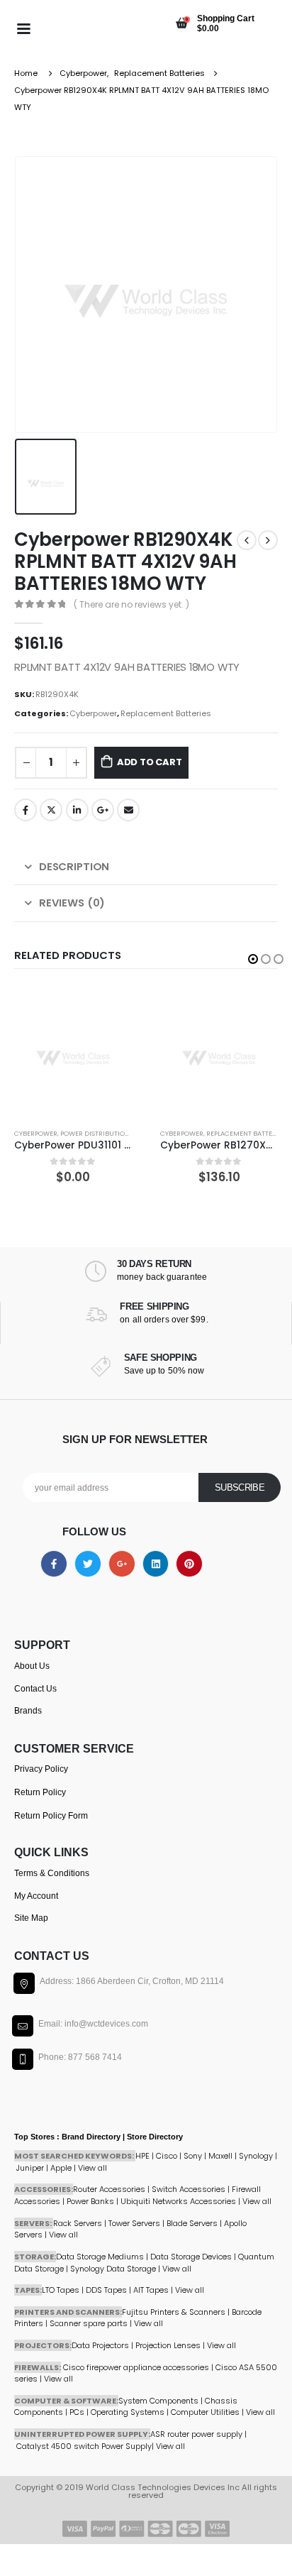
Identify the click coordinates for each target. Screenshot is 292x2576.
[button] (253, 959)
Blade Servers (192, 2223)
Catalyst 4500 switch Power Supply (84, 2446)
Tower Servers (134, 2223)
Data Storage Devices (191, 2257)
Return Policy (40, 1792)
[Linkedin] (156, 1564)
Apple (61, 2168)
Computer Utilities (205, 2412)
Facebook (26, 810)
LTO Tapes (61, 2290)
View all (63, 2235)
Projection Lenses (168, 2345)
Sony (193, 2156)
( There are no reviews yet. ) (131, 604)
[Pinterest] (189, 1564)
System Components (158, 2401)
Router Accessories (109, 2189)
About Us (32, 1666)
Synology (256, 2156)
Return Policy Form (51, 1816)
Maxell (220, 2156)
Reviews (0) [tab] (72, 903)
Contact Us (35, 1689)
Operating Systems (129, 2412)
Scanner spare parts (89, 2323)
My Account (36, 1896)
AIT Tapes (151, 2290)
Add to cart (150, 762)
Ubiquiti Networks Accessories (178, 2201)
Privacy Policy (41, 1769)
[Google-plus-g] (122, 1564)
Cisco (167, 2156)
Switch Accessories (189, 2189)
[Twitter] (88, 1564)
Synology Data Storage (113, 2269)
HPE (142, 2156)
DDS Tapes (106, 2290)
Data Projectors (100, 2345)
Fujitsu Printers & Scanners (174, 2312)
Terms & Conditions (52, 1873)
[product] (73, 1051)
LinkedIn (77, 810)
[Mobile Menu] (23, 28)
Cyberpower (93, 713)
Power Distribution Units (105, 1133)
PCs (77, 2412)
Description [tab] (74, 866)
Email (128, 810)
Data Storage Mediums (100, 2257)
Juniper (30, 2168)
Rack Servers (78, 2223)
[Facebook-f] (54, 1564)
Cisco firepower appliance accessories (136, 2367)
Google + (103, 810)
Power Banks (90, 2201)
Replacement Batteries (166, 713)
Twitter (51, 810)
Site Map (31, 1918)
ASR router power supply (196, 2434)
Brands (28, 1711)
